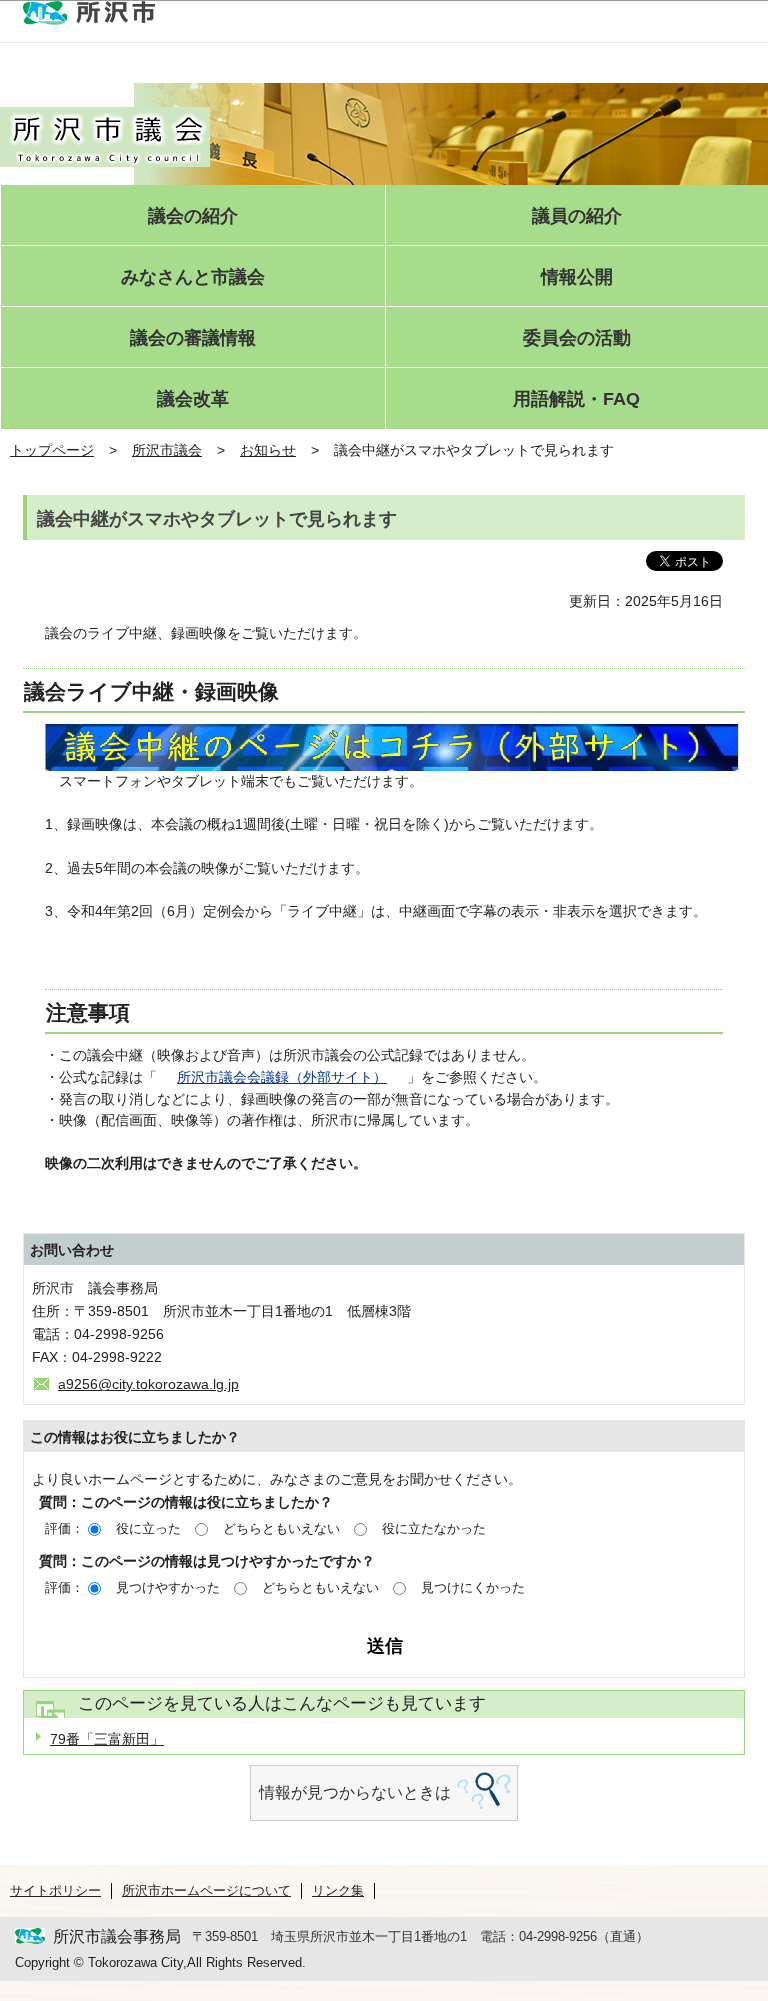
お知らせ (268, 450)
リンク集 (338, 1890)
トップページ (52, 450)
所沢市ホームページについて (206, 1890)
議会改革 (193, 399)
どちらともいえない (281, 1528)
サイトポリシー (55, 1890)
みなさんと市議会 (193, 277)
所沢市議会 (167, 450)
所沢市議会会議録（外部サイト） (282, 1077)
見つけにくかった (473, 1587)
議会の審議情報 (193, 338)
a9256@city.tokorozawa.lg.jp (148, 1384)
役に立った (148, 1528)
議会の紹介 (193, 216)
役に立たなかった (434, 1528)
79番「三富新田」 (107, 1739)
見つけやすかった (168, 1587)
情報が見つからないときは (355, 1792)
